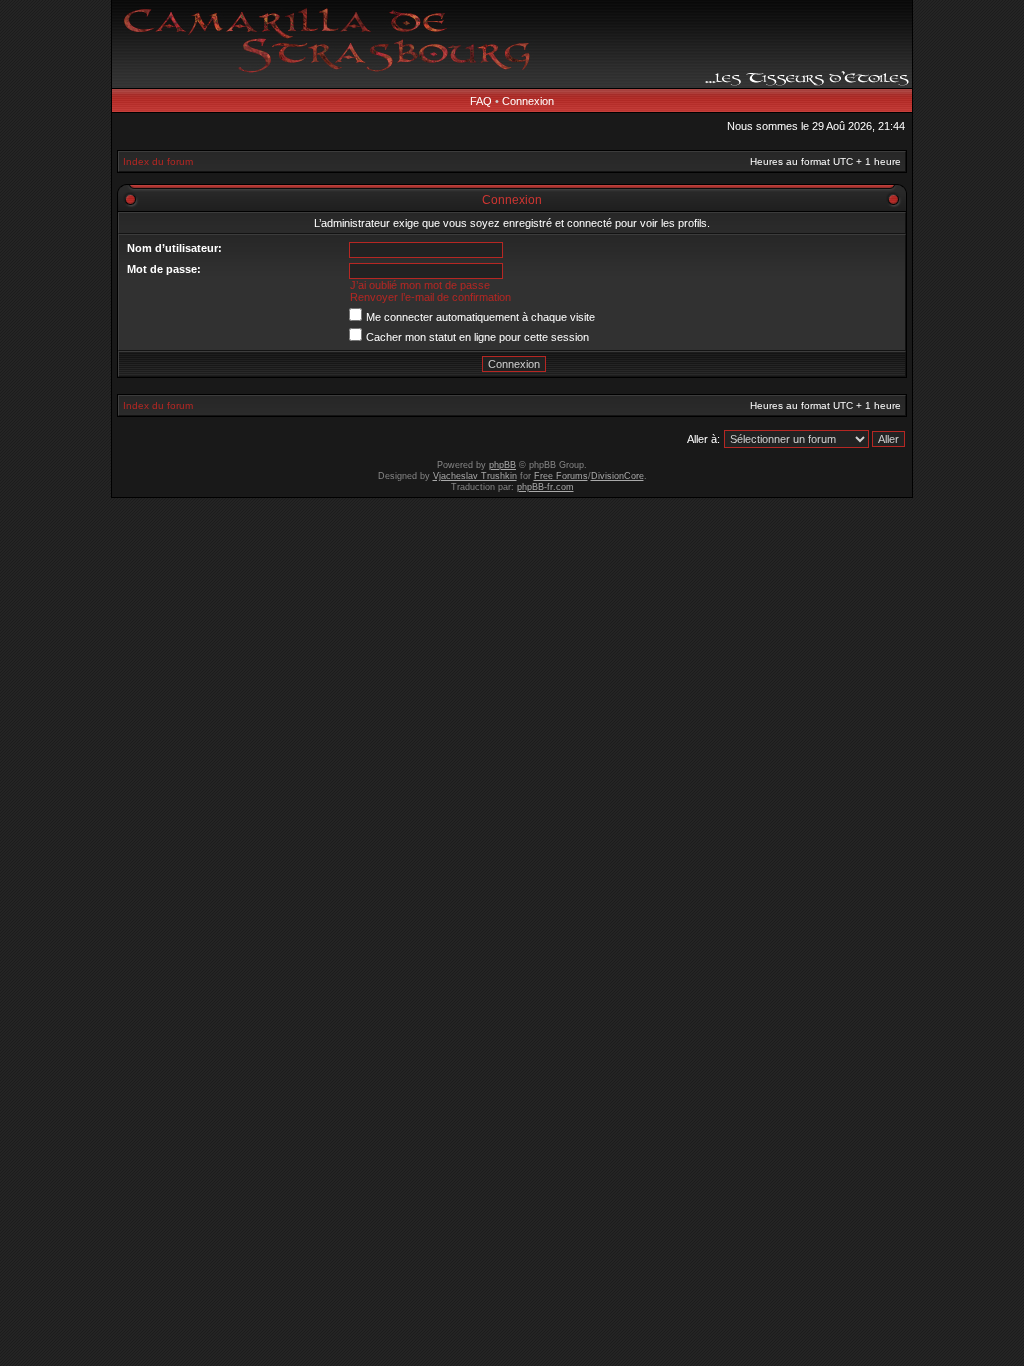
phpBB (502, 465)
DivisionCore (617, 476)
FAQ (481, 101)
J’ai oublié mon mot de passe (420, 285)
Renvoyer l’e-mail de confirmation (430, 297)
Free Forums (561, 476)
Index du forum (158, 161)
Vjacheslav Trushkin (475, 476)
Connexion (528, 101)
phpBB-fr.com (545, 487)
